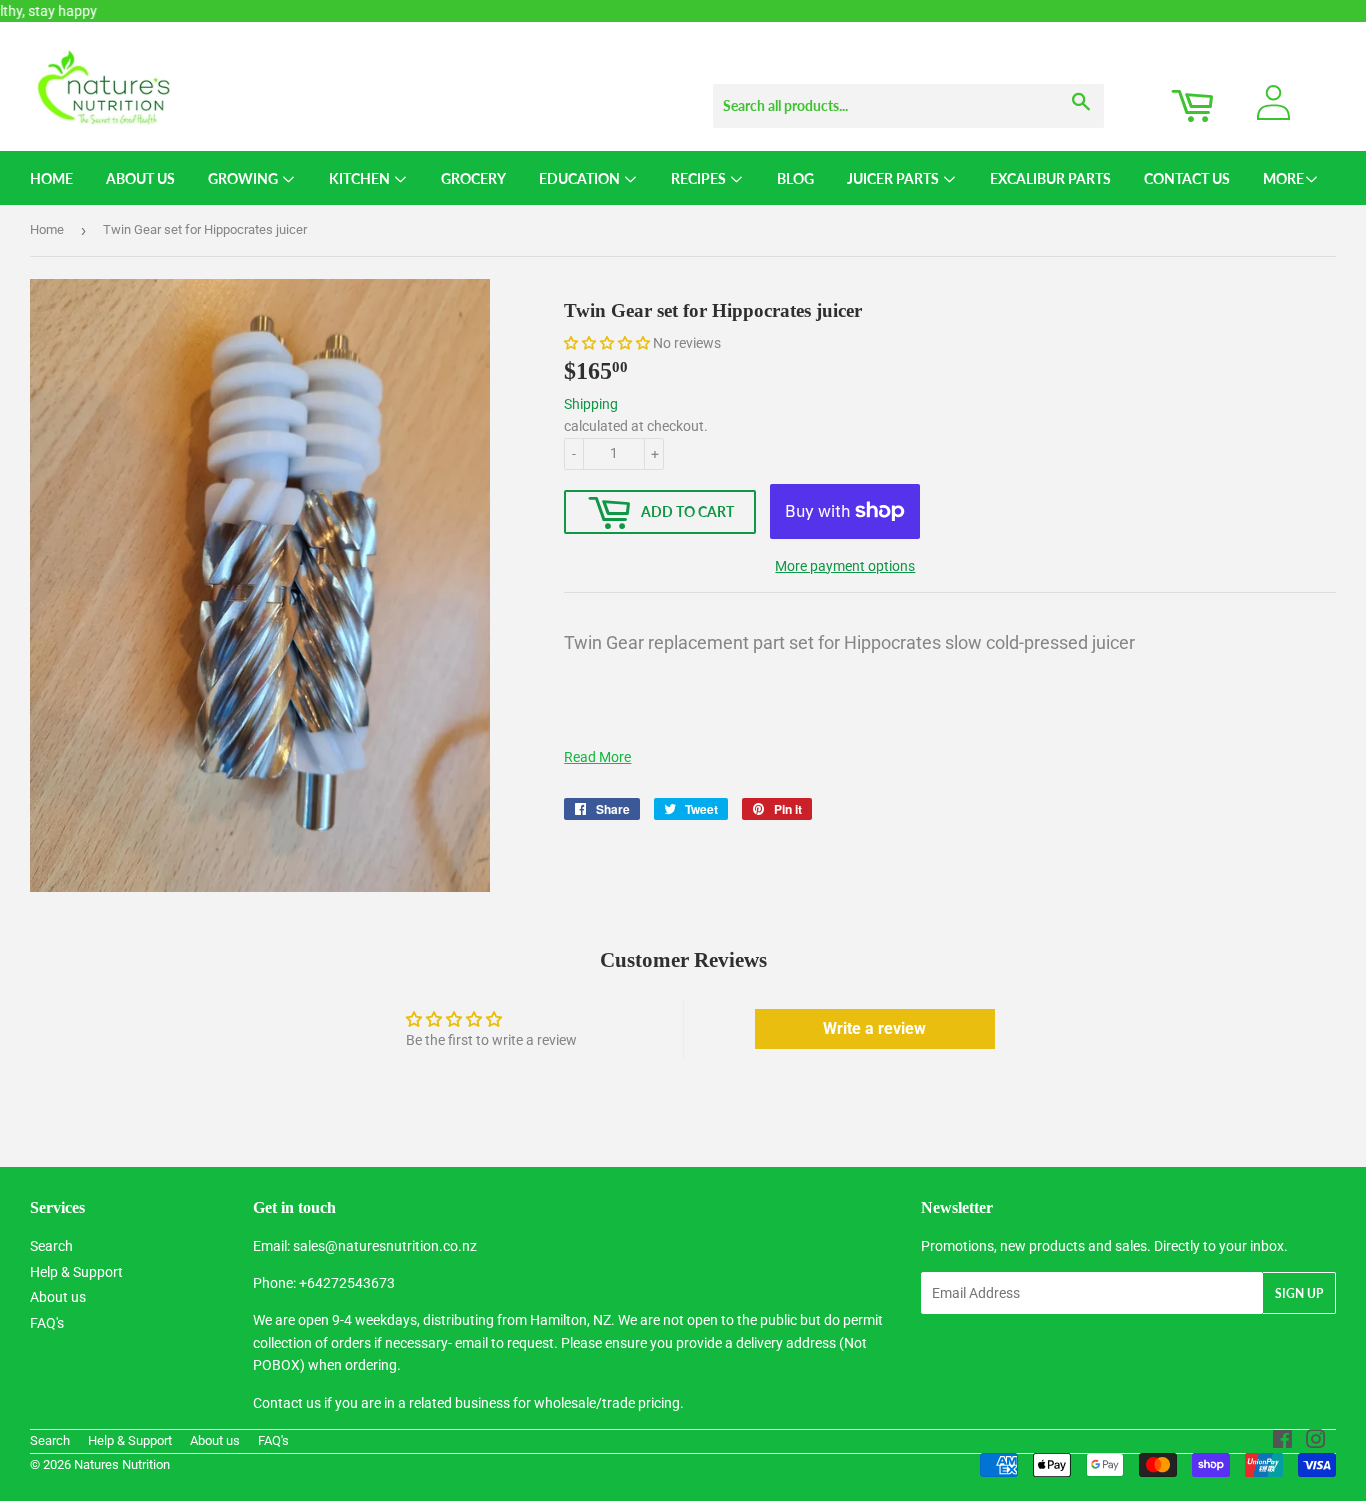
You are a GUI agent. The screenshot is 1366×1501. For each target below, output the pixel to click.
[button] (607, 343)
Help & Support (76, 1272)
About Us (140, 178)
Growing (244, 178)
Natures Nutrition (122, 1464)
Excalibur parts (1050, 178)
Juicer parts (894, 178)
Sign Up (1299, 1293)
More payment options (845, 566)
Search (51, 1246)
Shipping (591, 404)
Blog (795, 178)
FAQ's (47, 1323)
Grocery (473, 178)
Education (581, 178)
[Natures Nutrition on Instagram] (1316, 1442)
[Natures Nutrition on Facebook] (1282, 1442)
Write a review (874, 1028)
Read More (597, 757)
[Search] (1081, 87)
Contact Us (1187, 178)
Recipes (700, 178)
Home (51, 178)
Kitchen (361, 178)
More (1283, 178)
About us (58, 1297)
